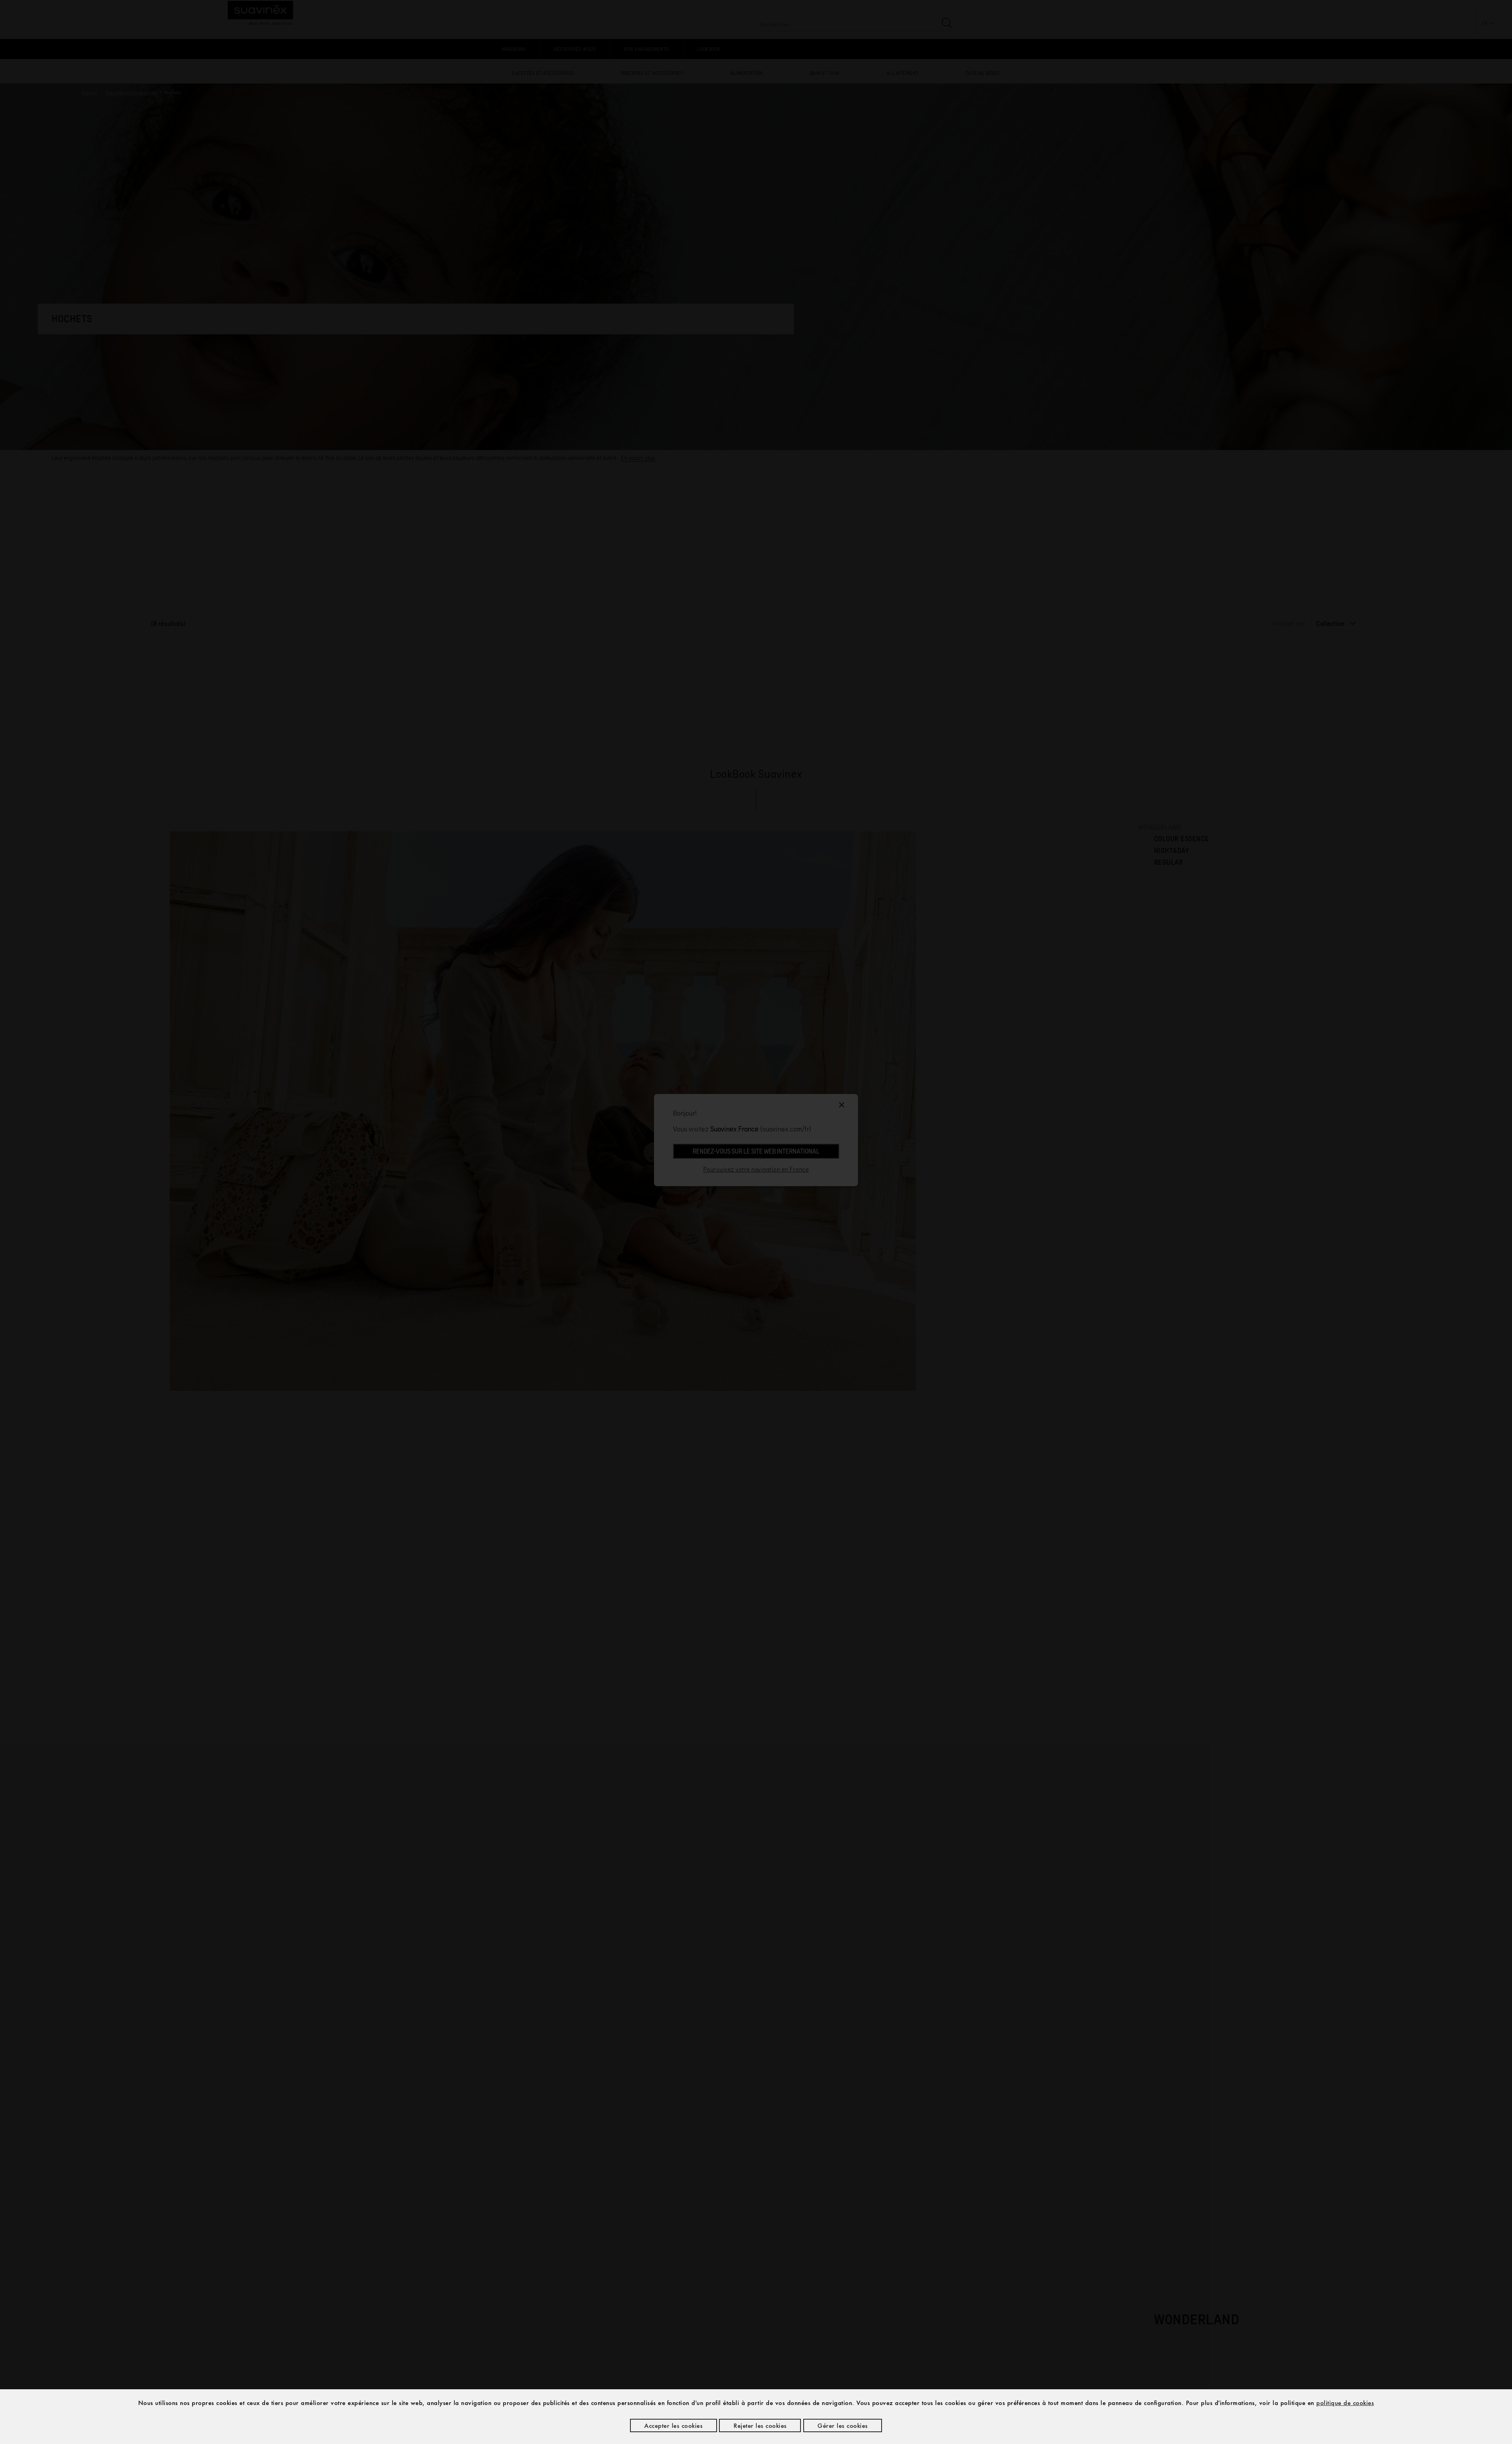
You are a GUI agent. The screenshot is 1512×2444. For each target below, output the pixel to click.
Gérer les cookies (843, 2425)
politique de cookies (1345, 2403)
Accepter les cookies (673, 2425)
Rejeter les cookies (760, 2425)
